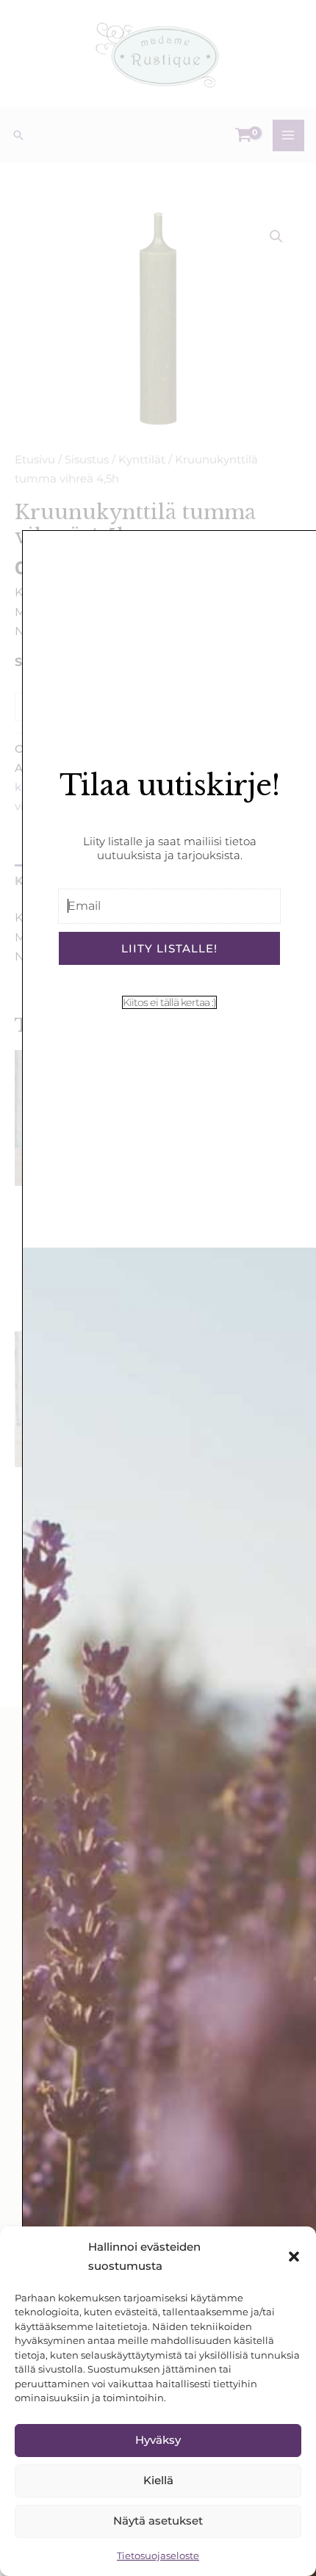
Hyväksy (158, 2440)
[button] (294, 2257)
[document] (158, 1288)
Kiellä (158, 2480)
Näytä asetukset (158, 2521)
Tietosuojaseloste (158, 2555)
